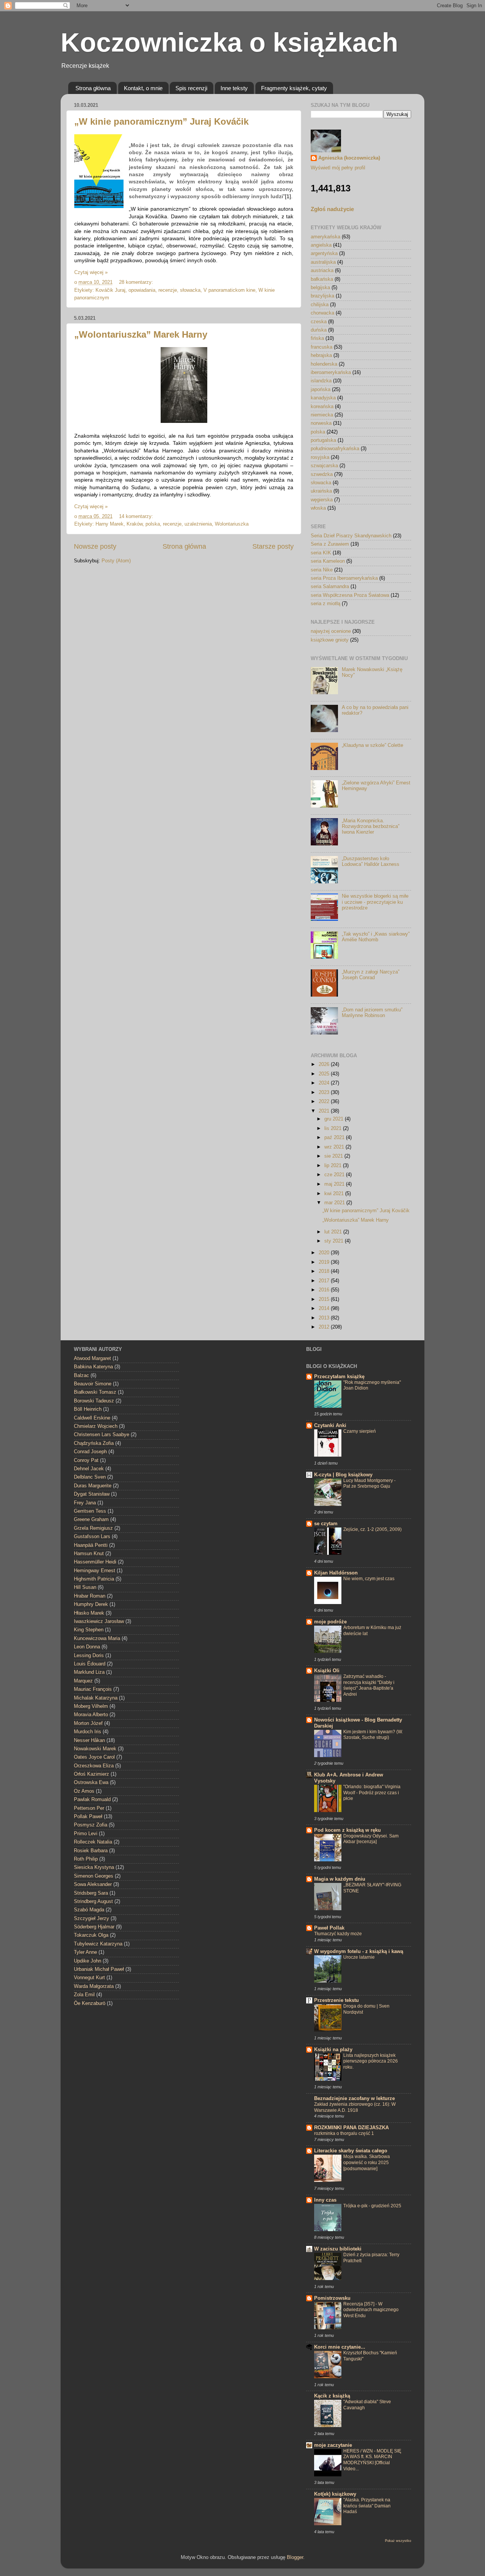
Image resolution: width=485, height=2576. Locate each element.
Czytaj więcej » (91, 272)
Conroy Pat (86, 1460)
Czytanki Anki (330, 1426)
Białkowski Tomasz (95, 1392)
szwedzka (322, 474)
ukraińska (321, 491)
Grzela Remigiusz (93, 1528)
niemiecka (322, 415)
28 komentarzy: (137, 282)
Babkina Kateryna (93, 1367)
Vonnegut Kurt (89, 1978)
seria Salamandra (330, 587)
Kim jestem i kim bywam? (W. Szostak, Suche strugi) (373, 1735)
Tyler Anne (85, 1952)
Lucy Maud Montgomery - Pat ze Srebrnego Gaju (369, 1484)
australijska (323, 262)
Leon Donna (87, 1647)
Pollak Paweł (88, 1817)
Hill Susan (85, 1587)
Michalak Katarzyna (96, 1698)
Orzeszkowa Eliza (94, 1766)
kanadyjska (323, 398)
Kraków (135, 524)
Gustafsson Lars (92, 1537)
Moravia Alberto (91, 1715)
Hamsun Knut (89, 1554)
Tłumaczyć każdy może (338, 1934)
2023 (325, 1092)
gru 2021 (335, 1119)
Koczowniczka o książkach (229, 42)
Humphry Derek (91, 1604)
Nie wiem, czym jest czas (369, 1579)
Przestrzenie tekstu (336, 2000)
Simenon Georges (94, 1876)
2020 (325, 1253)
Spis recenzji (191, 88)
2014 (325, 1308)
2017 (325, 1281)
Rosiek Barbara (91, 1851)
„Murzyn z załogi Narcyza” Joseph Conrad (371, 975)
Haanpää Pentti (91, 1545)
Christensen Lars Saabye (102, 1435)
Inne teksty (234, 88)
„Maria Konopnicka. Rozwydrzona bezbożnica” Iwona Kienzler (371, 826)
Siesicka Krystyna (94, 1867)
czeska (319, 322)
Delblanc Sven (90, 1477)
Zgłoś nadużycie (332, 209)
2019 (325, 1262)
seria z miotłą (325, 604)
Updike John (88, 1961)
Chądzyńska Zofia (94, 1443)
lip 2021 (334, 1166)
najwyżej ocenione (331, 631)
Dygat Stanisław (92, 1494)
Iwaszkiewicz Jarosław (99, 1621)
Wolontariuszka (232, 524)
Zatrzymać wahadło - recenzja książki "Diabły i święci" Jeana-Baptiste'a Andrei (369, 1685)
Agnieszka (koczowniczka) (349, 158)
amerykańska (325, 237)
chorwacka (322, 313)
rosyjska (320, 457)
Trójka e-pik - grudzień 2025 (372, 2206)
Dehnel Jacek (89, 1469)
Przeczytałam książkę (339, 1377)
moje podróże (330, 1622)
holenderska (324, 364)
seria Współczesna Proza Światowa (350, 595)
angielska (321, 245)
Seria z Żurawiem (330, 544)
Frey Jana (85, 1503)
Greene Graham (91, 1520)
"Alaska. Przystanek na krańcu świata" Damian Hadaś (367, 2506)
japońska (321, 390)
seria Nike (322, 570)
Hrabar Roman (90, 1596)
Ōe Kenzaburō (90, 2003)
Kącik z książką (332, 2396)
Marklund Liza (89, 1672)
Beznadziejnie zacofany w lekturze (354, 2099)
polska (153, 524)
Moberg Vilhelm (91, 1706)
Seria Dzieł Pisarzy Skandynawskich (351, 536)
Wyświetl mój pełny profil (338, 168)
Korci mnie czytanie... (340, 2347)
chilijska (320, 305)
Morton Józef (88, 1723)
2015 (325, 1299)
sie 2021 (334, 1156)
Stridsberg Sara (91, 1893)
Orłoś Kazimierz (92, 1774)
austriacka (322, 271)
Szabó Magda (89, 1910)
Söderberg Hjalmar (94, 1927)
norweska (321, 423)
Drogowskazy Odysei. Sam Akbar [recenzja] (371, 1839)
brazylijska (322, 296)
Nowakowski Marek (95, 1749)
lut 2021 (334, 1232)
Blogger (295, 2557)
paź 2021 (335, 1138)
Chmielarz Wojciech (96, 1426)
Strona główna (93, 88)
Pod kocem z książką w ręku (347, 1830)
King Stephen (89, 1630)
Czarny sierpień (360, 1431)
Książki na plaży (333, 2050)
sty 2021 (335, 1241)
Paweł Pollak (329, 1928)
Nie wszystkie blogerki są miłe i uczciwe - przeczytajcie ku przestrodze (375, 902)
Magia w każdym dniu (340, 1879)
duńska (319, 330)
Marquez (83, 1681)
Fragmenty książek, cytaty (294, 88)
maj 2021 (335, 1184)
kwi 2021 (335, 1194)
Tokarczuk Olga (91, 1935)
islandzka (321, 381)
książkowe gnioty (330, 640)
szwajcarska (324, 466)
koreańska (322, 407)
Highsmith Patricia (94, 1579)
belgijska (320, 288)
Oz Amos (84, 1791)
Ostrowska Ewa (91, 1783)
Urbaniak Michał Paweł (99, 1969)
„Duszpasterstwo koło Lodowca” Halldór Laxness (371, 862)
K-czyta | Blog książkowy (343, 1475)
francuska (322, 347)
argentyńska (324, 254)
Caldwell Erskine (92, 1418)
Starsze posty (273, 546)
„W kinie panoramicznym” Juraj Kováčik (161, 121)
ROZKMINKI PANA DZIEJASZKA (351, 2128)
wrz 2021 (335, 1147)
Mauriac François (93, 1689)
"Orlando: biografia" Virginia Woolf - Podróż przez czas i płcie (372, 1793)
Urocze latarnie (359, 1957)
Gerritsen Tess (90, 1511)
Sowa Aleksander (93, 1884)
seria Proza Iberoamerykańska (344, 578)
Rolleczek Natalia (93, 1842)
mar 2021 (335, 1203)
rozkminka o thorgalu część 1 (344, 2133)
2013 (325, 1318)
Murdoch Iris (88, 1732)
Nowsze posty (95, 546)
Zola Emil (84, 1995)
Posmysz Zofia (91, 1825)
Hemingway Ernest (95, 1571)
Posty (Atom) (116, 561)
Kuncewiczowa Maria (97, 1639)
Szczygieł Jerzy (92, 1919)
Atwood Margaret (92, 1358)
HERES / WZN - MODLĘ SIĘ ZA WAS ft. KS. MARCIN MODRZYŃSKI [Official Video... (372, 2460)
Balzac (81, 1376)
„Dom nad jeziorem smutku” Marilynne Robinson (372, 1013)
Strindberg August (93, 1901)
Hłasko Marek (89, 1613)
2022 (325, 1102)
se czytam (326, 1524)
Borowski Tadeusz (94, 1401)
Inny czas (325, 2200)
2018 (325, 1271)
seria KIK (321, 553)
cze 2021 (335, 1175)
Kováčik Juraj (110, 290)
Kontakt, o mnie (143, 88)
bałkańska (322, 279)
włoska (318, 508)
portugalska (323, 440)
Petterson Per (89, 1808)
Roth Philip (86, 1859)
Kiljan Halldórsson (336, 1573)
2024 (325, 1083)
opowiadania (142, 290)
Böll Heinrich (88, 1409)
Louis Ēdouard (90, 1664)
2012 (325, 1327)
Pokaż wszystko (398, 2541)
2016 (325, 1290)
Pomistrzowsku (332, 2298)
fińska (317, 338)
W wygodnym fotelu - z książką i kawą (359, 1952)
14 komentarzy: (137, 516)
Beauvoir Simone (93, 1384)
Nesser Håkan (89, 1740)
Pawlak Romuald (92, 1800)
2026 (325, 1064)
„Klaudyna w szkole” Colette (372, 745)
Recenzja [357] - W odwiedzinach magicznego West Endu (371, 2310)
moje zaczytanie (333, 2445)
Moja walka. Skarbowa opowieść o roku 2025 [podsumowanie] (367, 2162)
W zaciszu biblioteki (338, 2249)
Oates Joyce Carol (94, 1757)
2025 (325, 1074)
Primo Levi (86, 1834)
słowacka (190, 290)
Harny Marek (110, 524)
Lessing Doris (89, 1656)
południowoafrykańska (335, 449)
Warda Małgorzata (94, 1986)
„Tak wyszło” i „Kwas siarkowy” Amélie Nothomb (376, 937)
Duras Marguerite (93, 1486)
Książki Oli (327, 1671)
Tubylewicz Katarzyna (98, 1944)
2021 (325, 1111)
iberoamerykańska (331, 372)
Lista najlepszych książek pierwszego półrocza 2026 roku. (371, 2061)
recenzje (168, 290)
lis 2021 (334, 1128)
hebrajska (321, 355)
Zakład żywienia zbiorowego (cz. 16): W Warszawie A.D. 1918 (355, 2107)
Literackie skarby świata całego (351, 2151)
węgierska (322, 500)
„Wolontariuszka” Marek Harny (141, 334)
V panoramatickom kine (229, 290)
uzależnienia (198, 524)
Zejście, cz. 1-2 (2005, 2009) (372, 1529)
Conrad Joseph (90, 1452)
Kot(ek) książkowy (335, 2494)
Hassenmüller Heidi (95, 1562)
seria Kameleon (328, 561)
